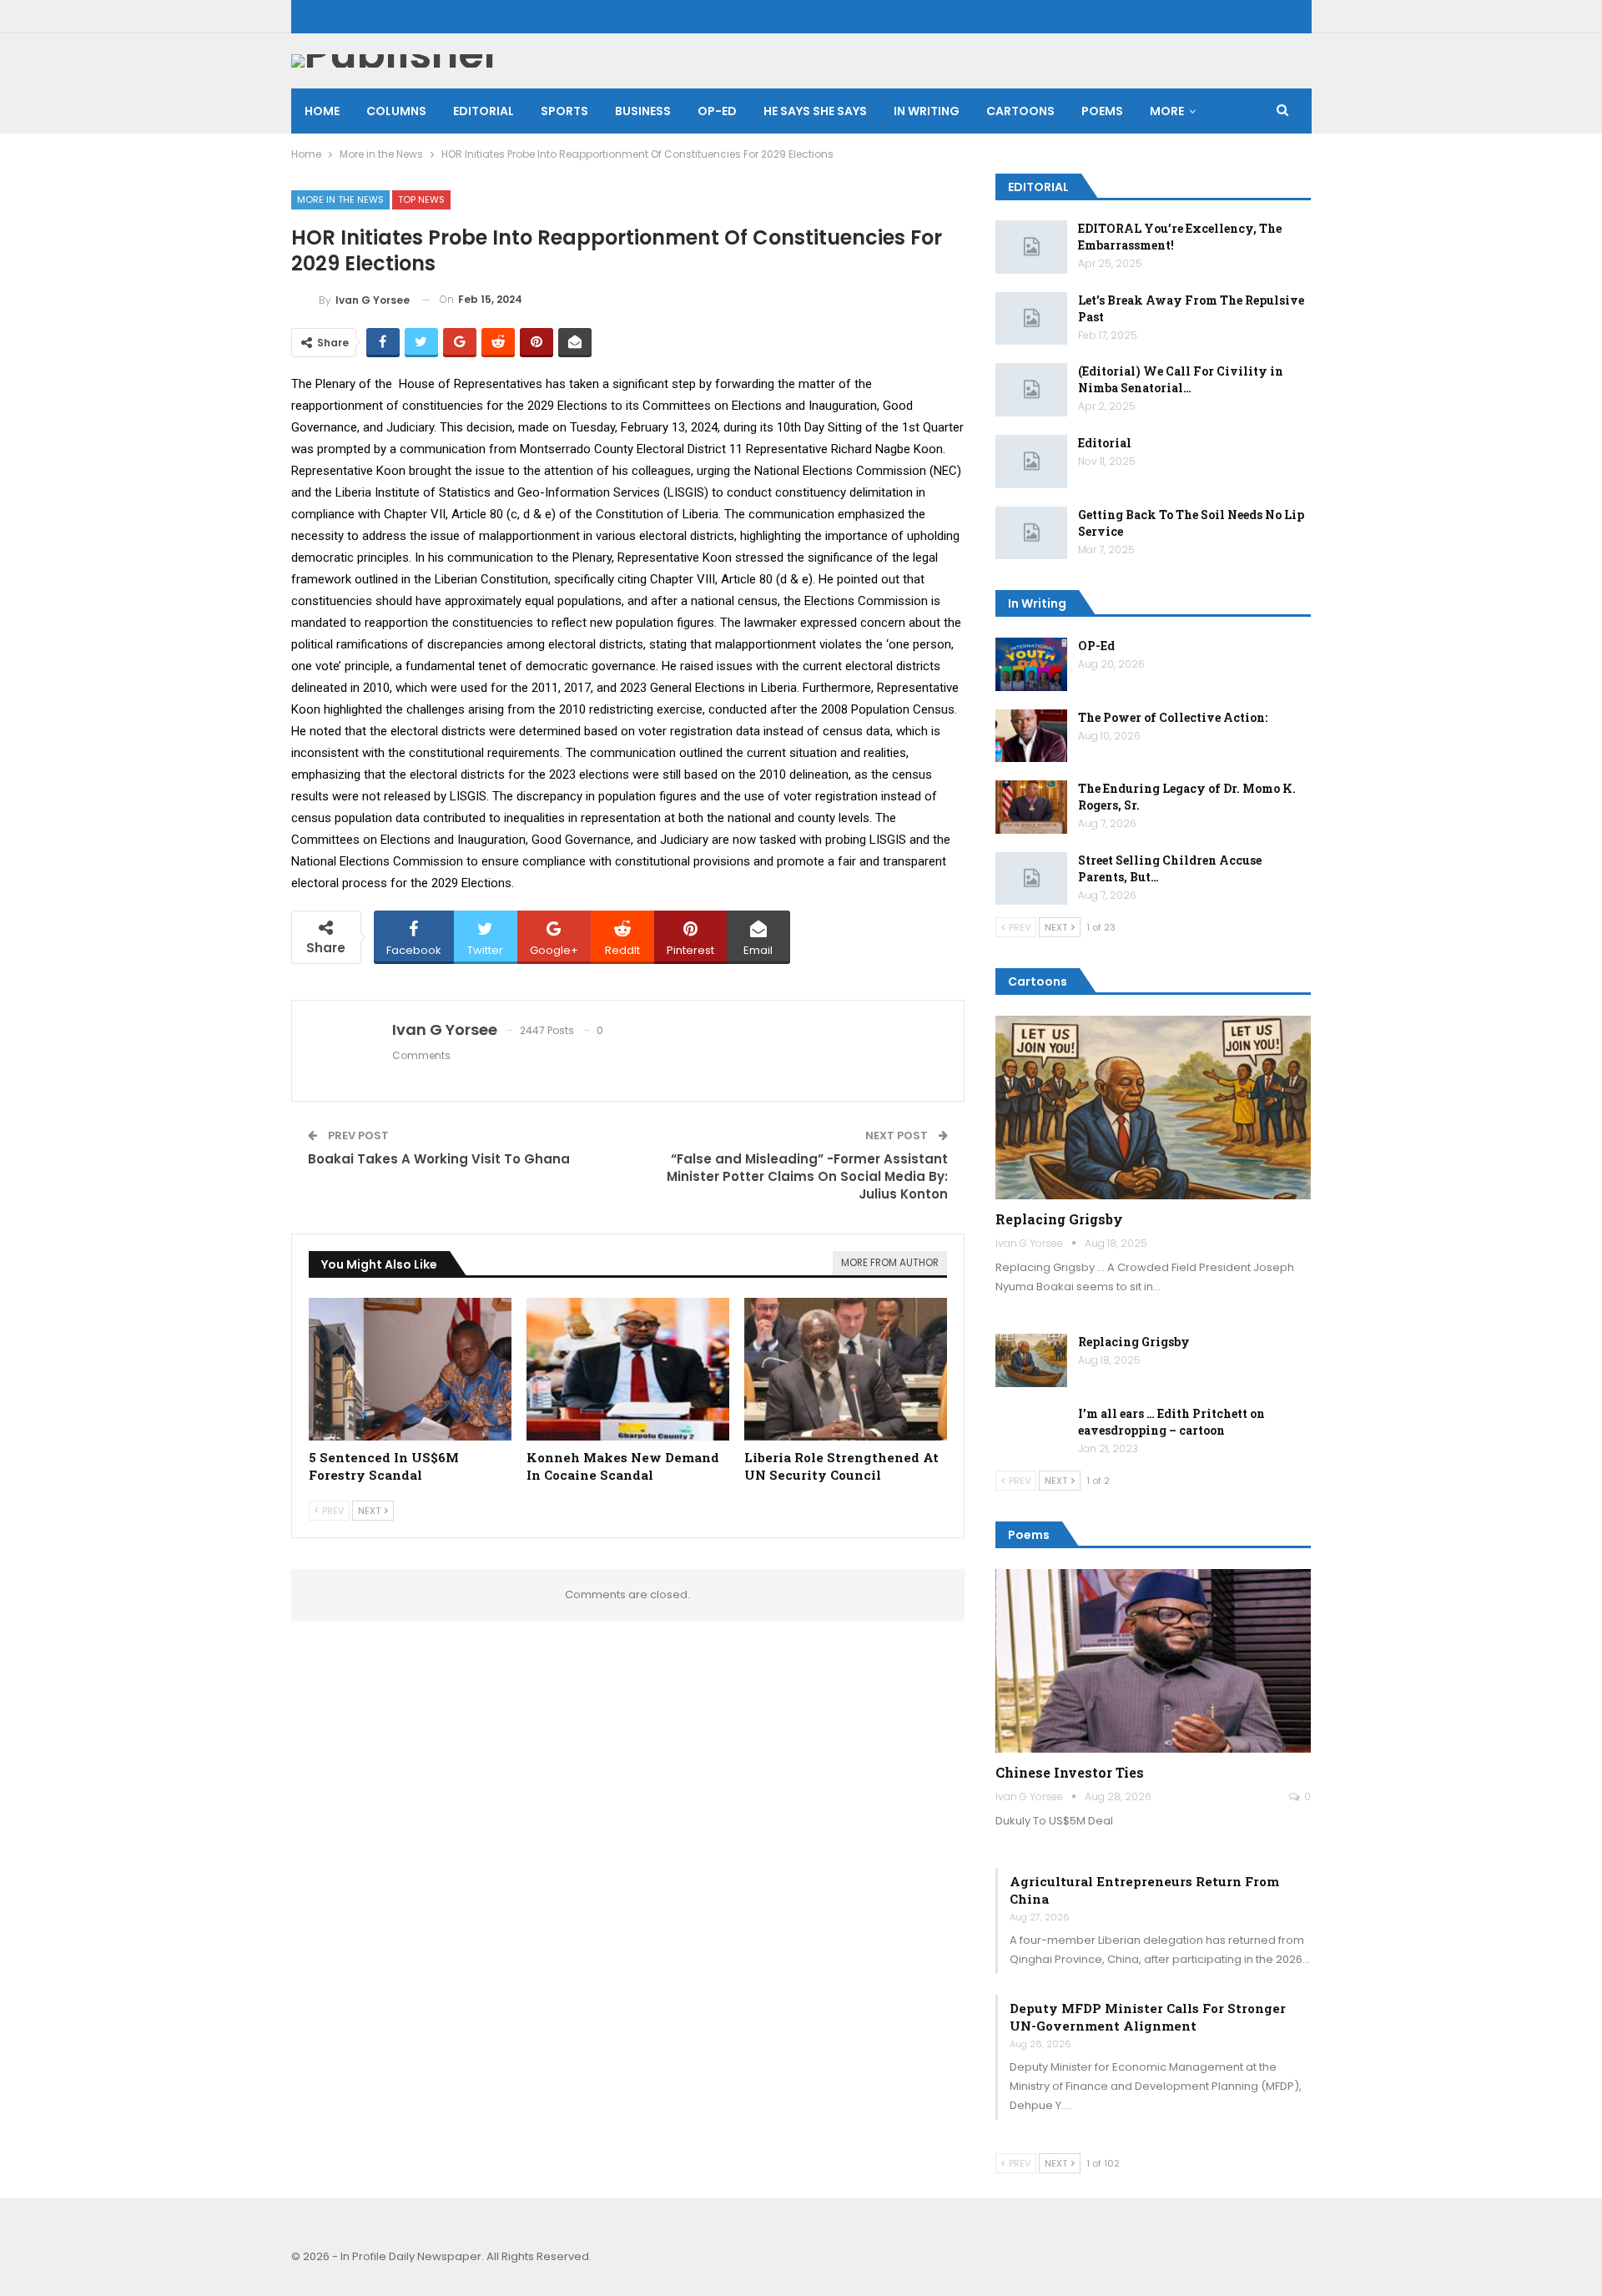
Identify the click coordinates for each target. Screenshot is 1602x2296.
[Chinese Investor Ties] (1154, 1661)
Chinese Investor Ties (1070, 1772)
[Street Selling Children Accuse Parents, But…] (1031, 879)
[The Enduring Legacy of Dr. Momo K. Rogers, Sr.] (1031, 807)
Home (322, 111)
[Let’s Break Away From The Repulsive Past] (1031, 319)
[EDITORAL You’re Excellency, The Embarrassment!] (1031, 247)
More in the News (340, 199)
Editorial (484, 111)
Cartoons (1020, 111)
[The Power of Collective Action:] (1031, 736)
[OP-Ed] (1031, 664)
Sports (564, 111)
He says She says (815, 111)
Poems (1102, 111)
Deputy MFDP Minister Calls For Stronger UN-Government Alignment (1148, 2017)
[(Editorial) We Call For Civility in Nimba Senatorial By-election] (1031, 390)
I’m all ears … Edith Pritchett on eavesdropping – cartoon (1171, 1422)
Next (370, 1511)
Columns (396, 111)
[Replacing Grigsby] (1154, 1108)
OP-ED (717, 111)
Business (643, 111)
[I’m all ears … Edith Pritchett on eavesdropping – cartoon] (1031, 1432)
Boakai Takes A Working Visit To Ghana (439, 1159)
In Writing (927, 111)
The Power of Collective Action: (1173, 717)
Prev (332, 1511)
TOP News (421, 199)
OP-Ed (1096, 646)
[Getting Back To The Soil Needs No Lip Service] (1031, 533)
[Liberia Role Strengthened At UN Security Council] (846, 1369)
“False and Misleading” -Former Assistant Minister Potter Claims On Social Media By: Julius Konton (807, 1176)
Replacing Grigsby (1059, 1219)
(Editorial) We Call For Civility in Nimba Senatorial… (1181, 379)
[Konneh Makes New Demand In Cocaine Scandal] (628, 1369)
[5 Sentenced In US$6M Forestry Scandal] (410, 1369)
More (1167, 111)
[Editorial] (1031, 462)
